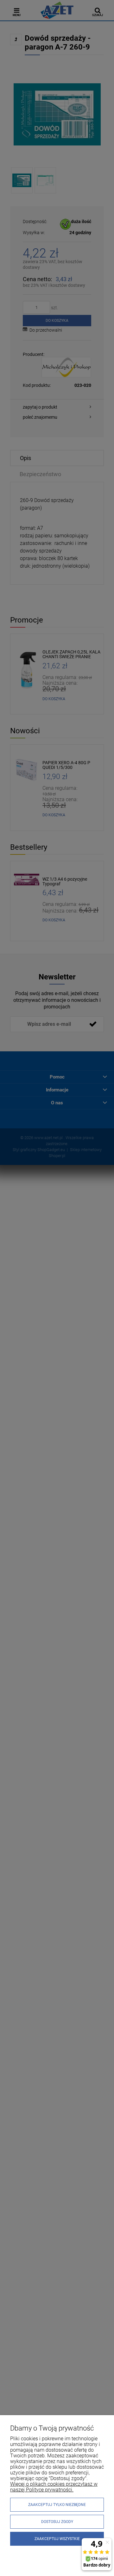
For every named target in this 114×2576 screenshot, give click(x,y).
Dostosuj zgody (57, 2522)
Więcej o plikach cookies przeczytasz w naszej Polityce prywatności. (54, 2487)
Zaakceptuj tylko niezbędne (57, 2505)
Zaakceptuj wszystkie (57, 2539)
